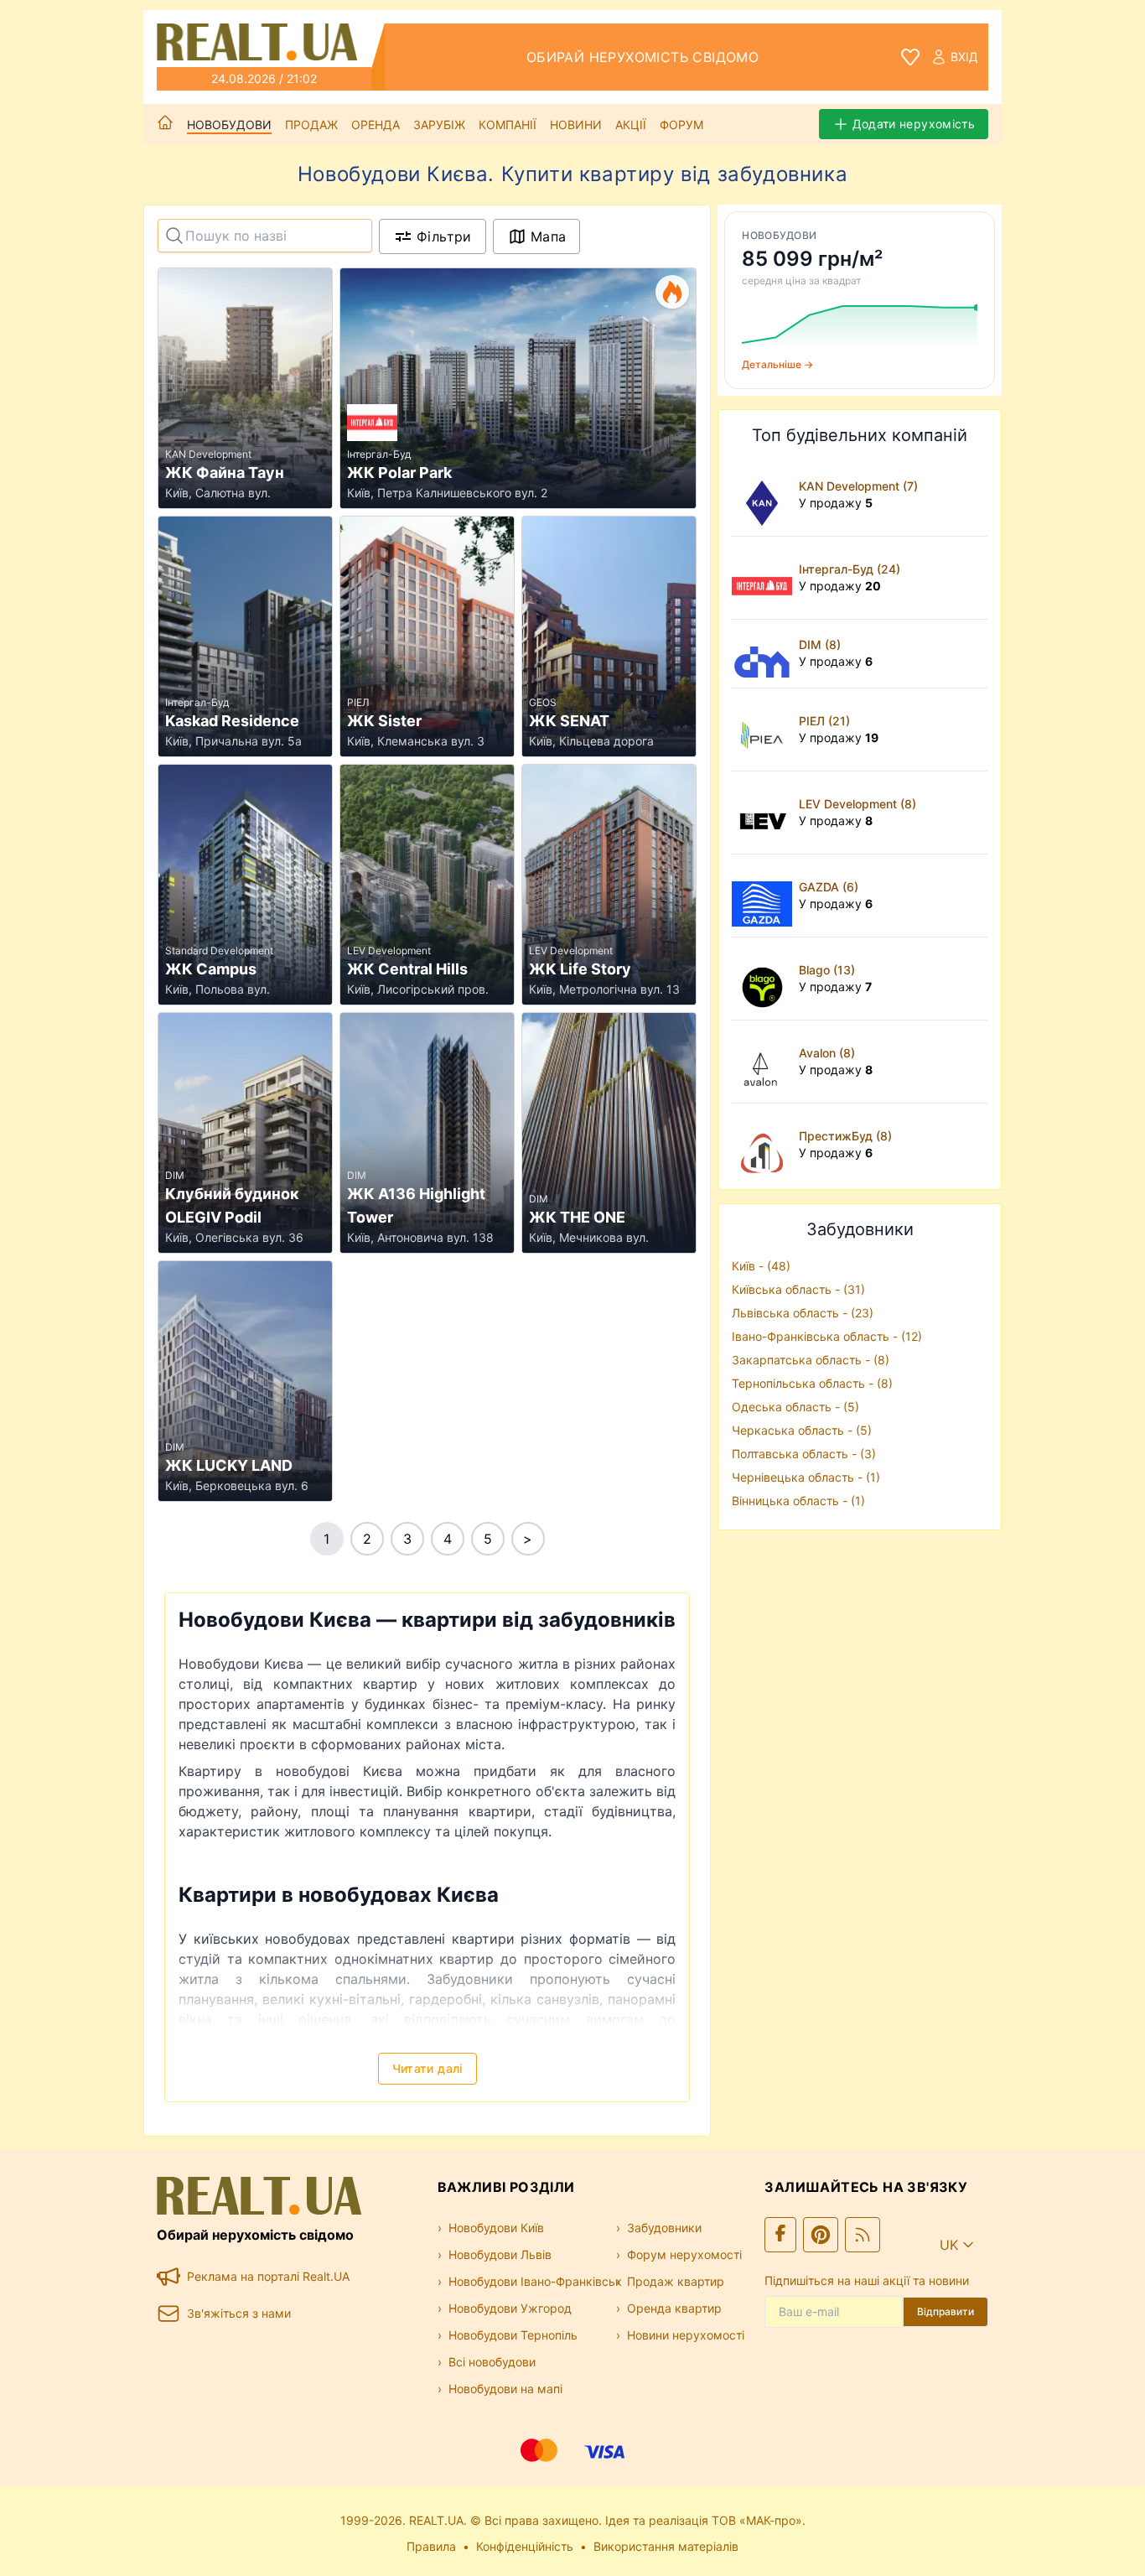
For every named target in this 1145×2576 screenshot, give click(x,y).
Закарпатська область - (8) (811, 1360)
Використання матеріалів (666, 2546)
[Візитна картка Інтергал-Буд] (765, 578)
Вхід (964, 57)
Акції (631, 125)
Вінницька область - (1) (798, 1501)
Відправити (946, 2311)
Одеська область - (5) (795, 1407)
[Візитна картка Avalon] (765, 1062)
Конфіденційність (525, 2546)
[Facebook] (780, 2235)
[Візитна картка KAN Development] (765, 495)
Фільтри (444, 236)
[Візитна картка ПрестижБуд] (765, 1145)
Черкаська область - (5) (802, 1430)
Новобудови (229, 125)
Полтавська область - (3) (804, 1454)
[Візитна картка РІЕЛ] (765, 730)
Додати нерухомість (914, 124)
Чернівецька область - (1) (806, 1477)
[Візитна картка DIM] (765, 654)
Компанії (508, 125)
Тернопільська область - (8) (812, 1383)
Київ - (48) (761, 1266)
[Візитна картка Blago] (765, 979)
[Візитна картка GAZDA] (765, 896)
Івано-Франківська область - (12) (827, 1336)
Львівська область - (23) (803, 1313)
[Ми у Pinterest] (821, 2235)
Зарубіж (439, 125)
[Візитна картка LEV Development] (765, 813)
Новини (576, 125)
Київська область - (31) (798, 1289)
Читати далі (427, 2068)
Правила (431, 2546)
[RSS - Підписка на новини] (863, 2235)
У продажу (836, 503)
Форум (681, 125)
